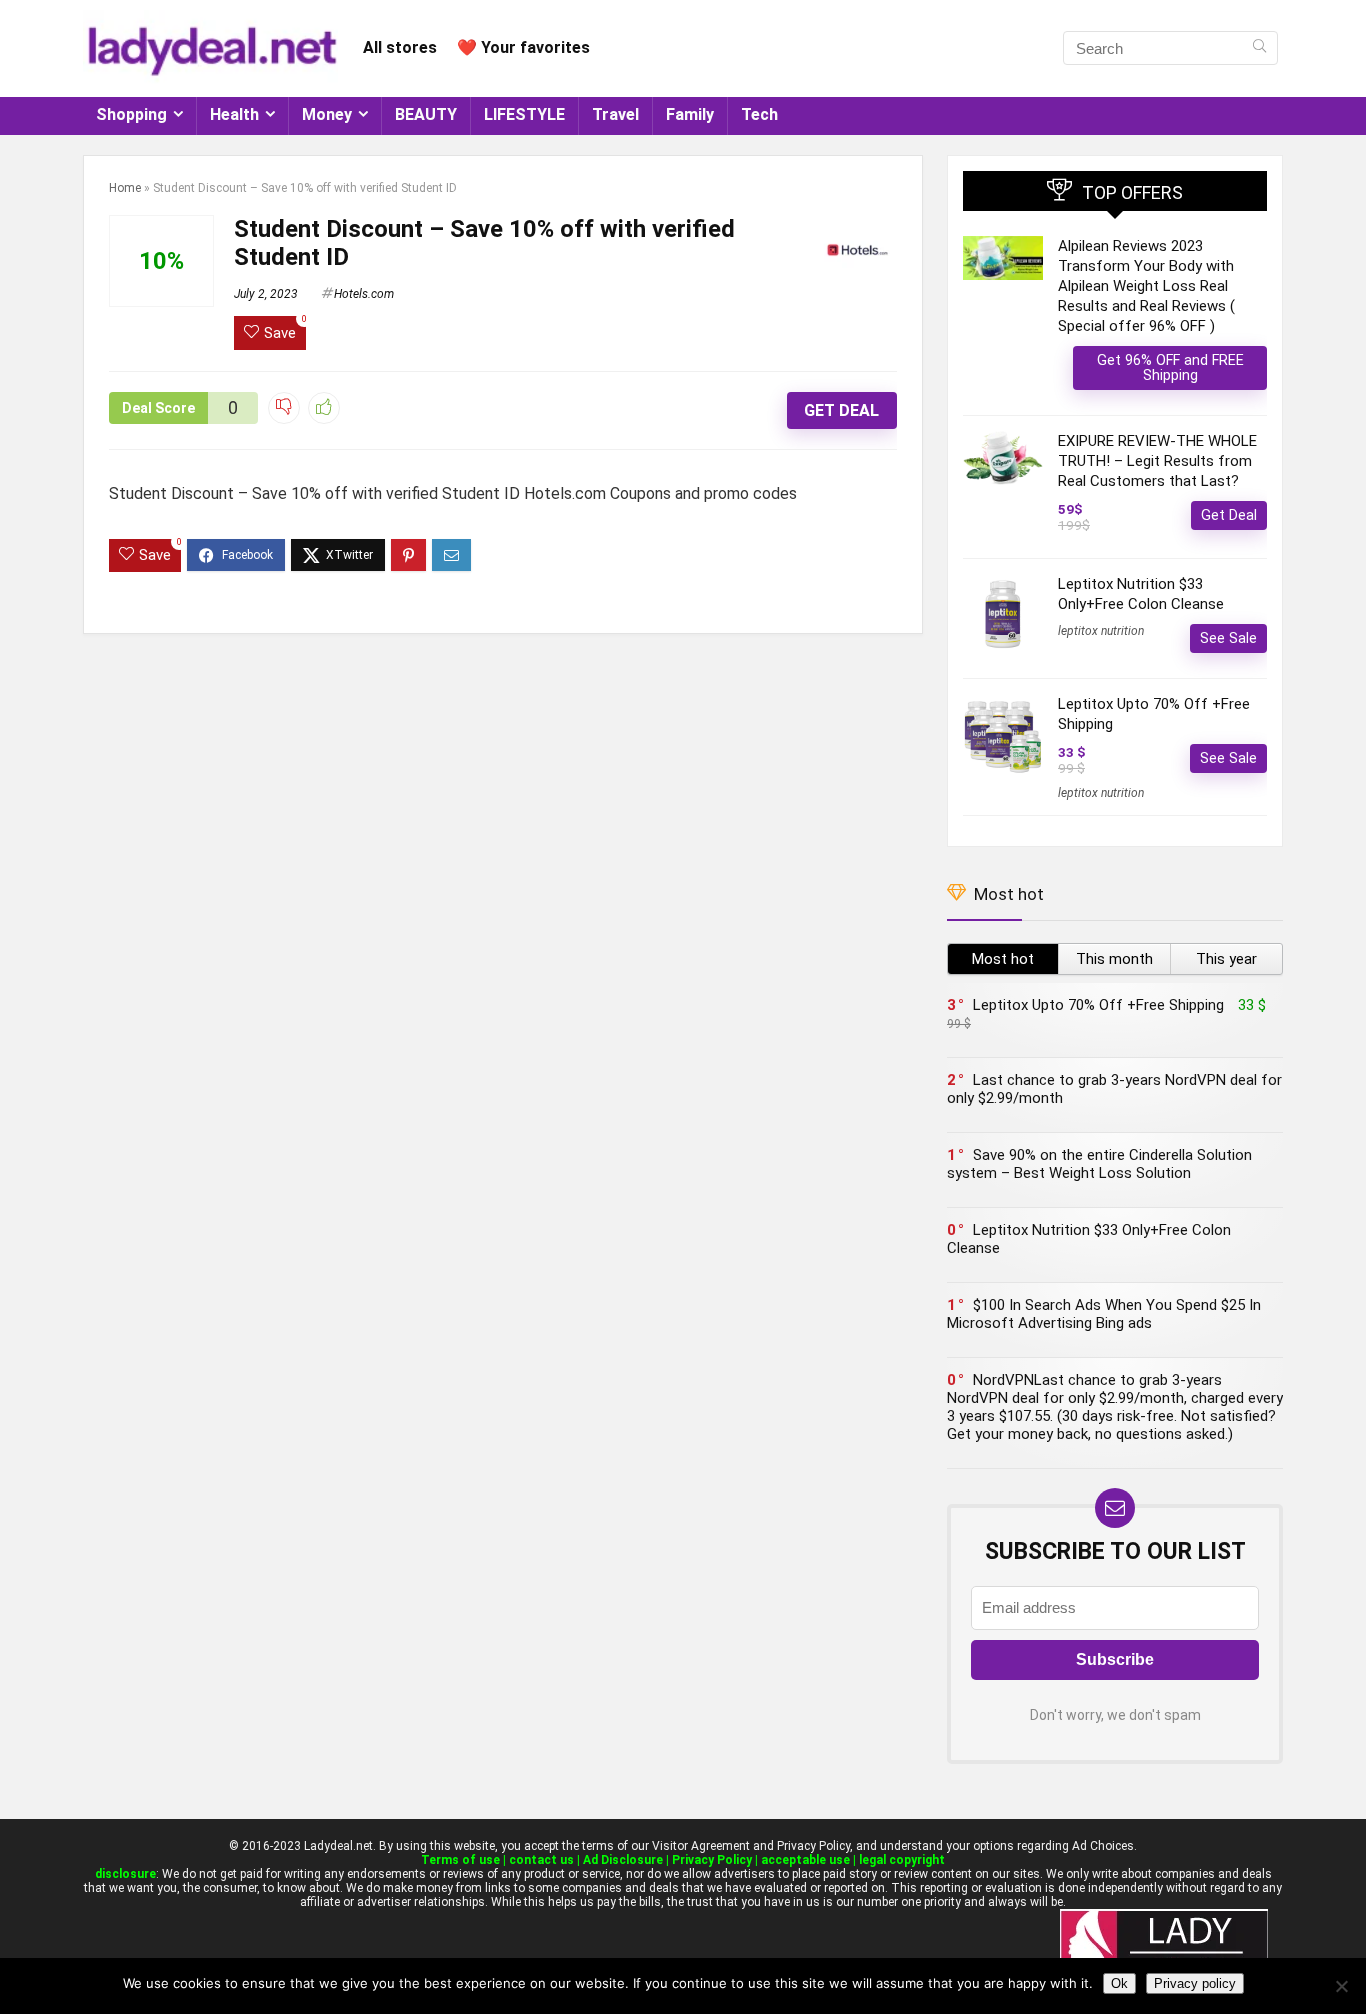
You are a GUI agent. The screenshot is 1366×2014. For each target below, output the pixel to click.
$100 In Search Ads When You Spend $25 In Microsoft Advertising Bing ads (1104, 1314)
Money (327, 114)
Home (125, 188)
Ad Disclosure (623, 1860)
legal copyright (902, 1860)
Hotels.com (364, 294)
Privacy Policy (712, 1860)
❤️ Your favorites (523, 47)
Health (234, 114)
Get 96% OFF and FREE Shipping (1170, 367)
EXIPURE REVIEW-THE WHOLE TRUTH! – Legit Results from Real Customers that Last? (1157, 461)
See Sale (1228, 638)
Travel (615, 114)
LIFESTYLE (524, 114)
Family (690, 114)
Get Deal (841, 410)
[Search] (1259, 48)
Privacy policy (1195, 1983)
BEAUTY (426, 114)
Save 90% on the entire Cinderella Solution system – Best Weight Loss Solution (1099, 1164)
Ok (1119, 1983)
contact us (541, 1860)
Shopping (131, 114)
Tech (759, 114)
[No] (1341, 1986)
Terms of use (460, 1860)
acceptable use (805, 1860)
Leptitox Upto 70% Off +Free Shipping (1098, 1005)
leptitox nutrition (1101, 631)
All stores (400, 47)
